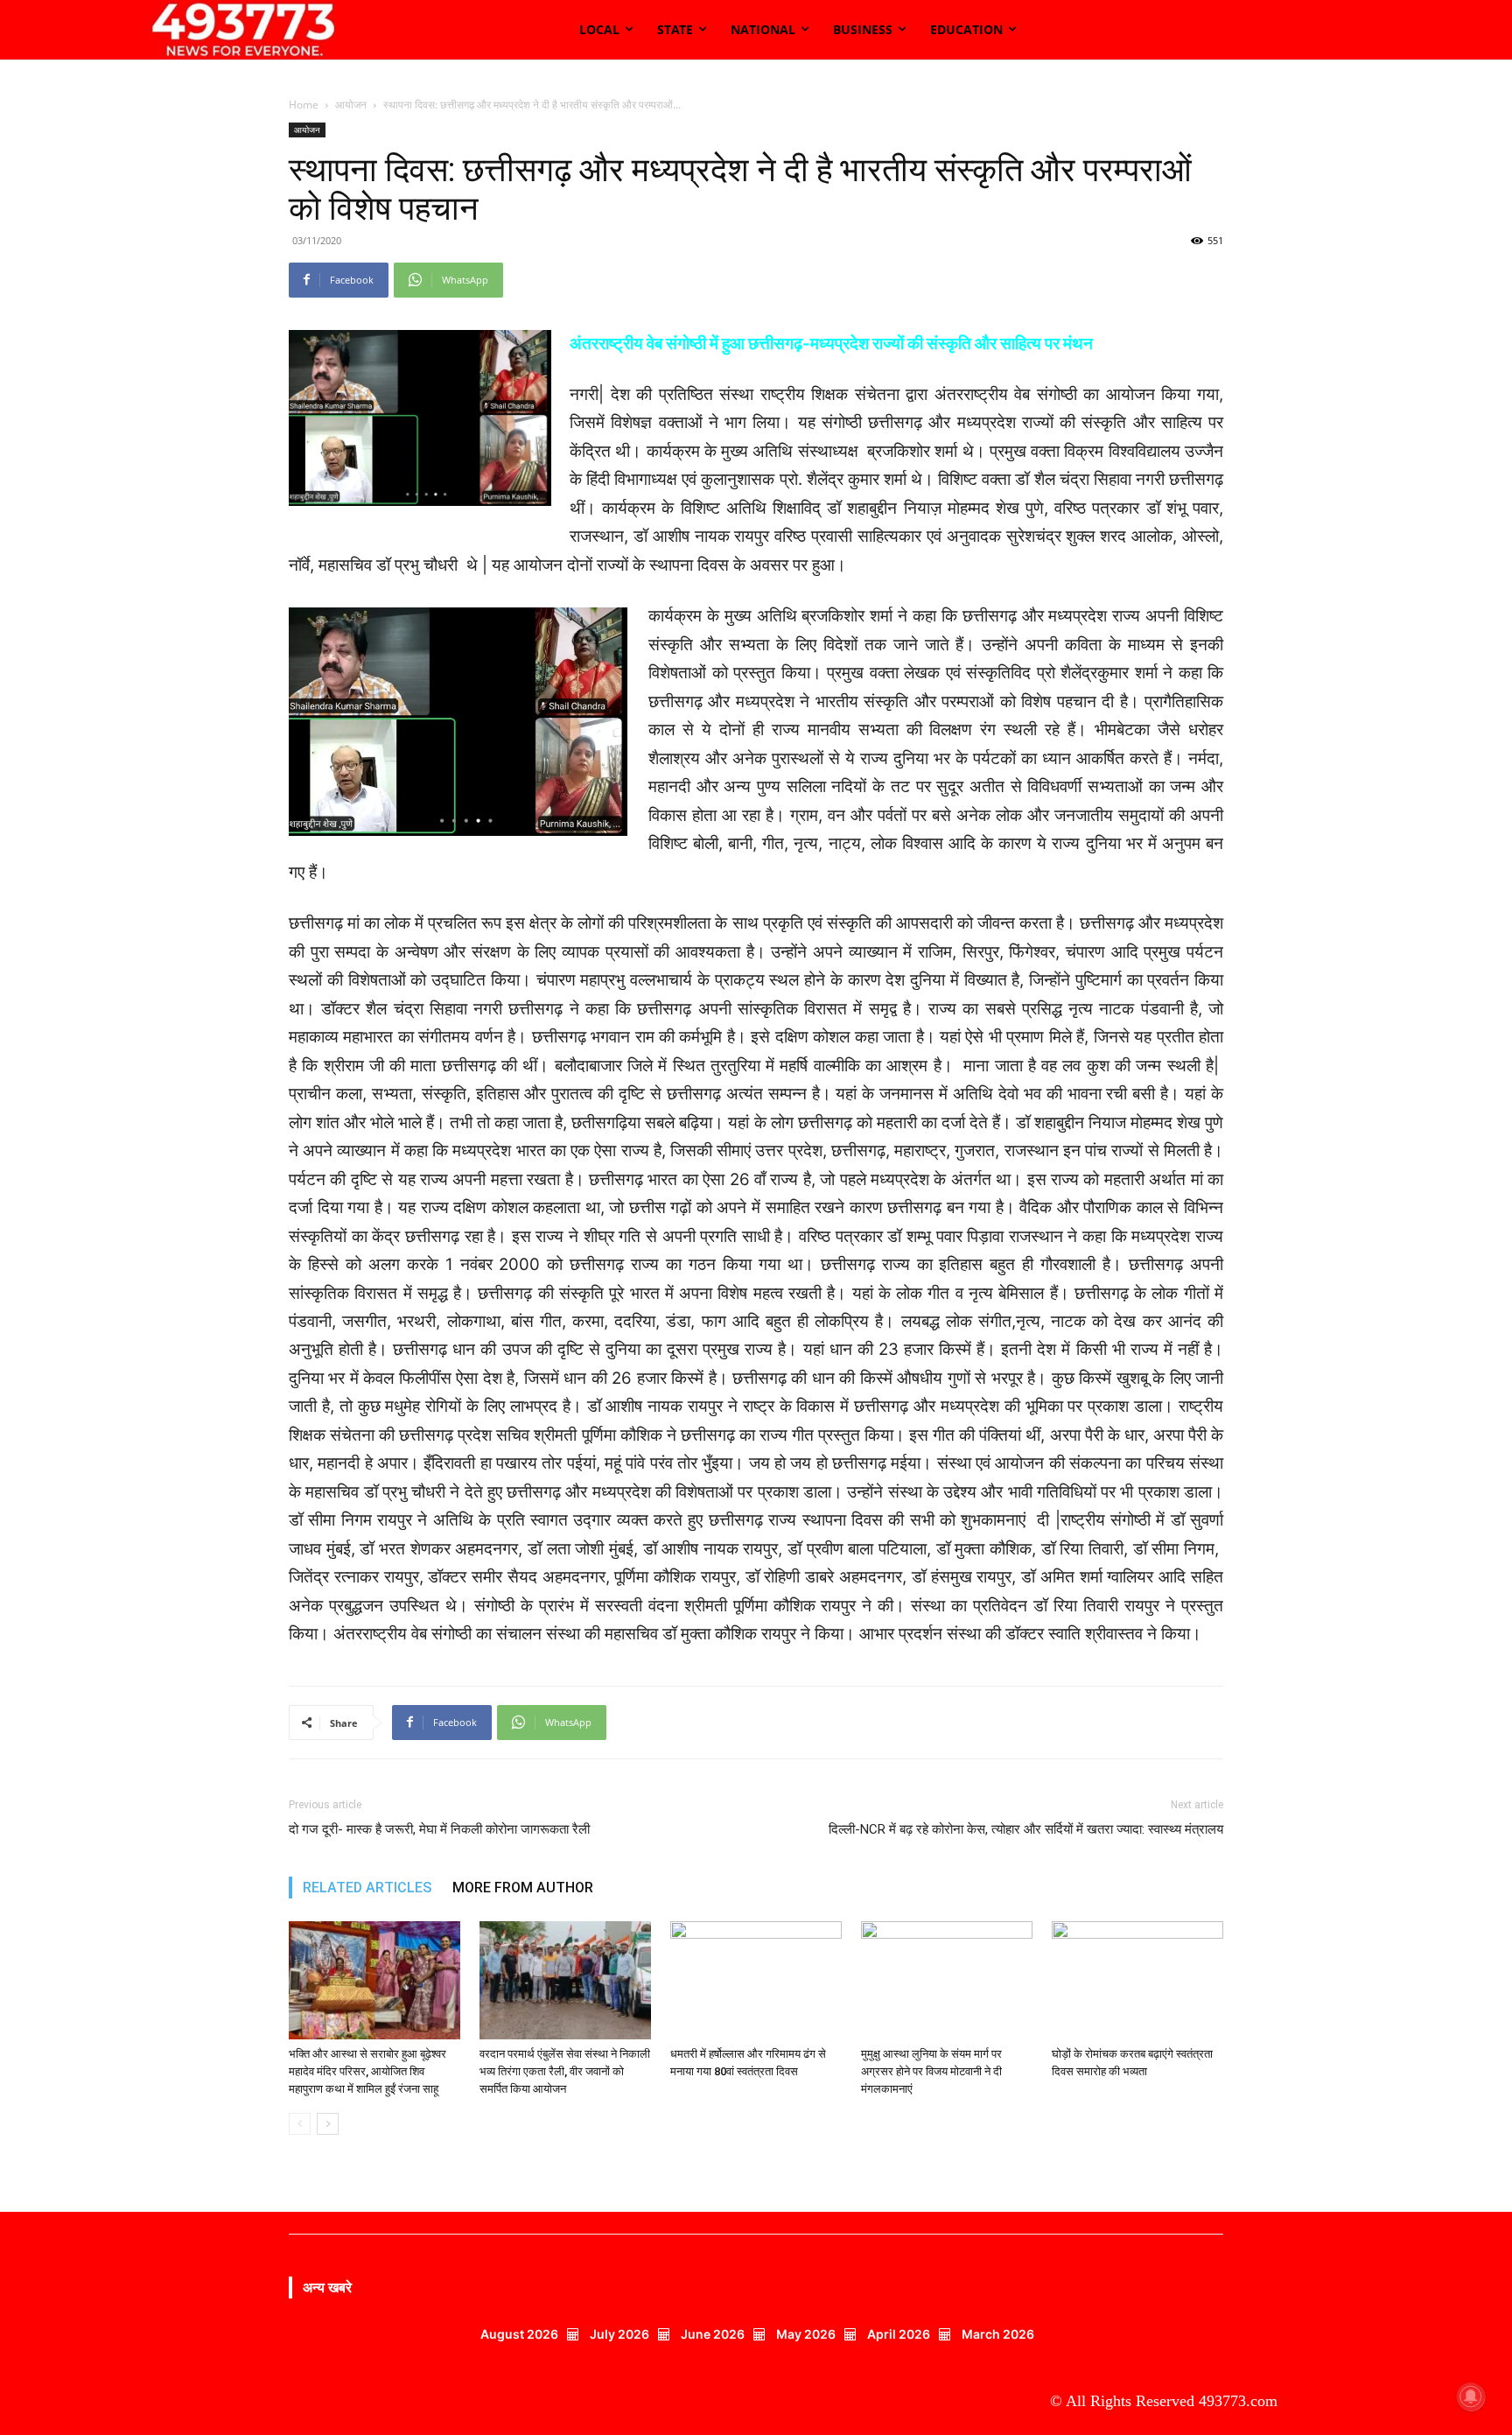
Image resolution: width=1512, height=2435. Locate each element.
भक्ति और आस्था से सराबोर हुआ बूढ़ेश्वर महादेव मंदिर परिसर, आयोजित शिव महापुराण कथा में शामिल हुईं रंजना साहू (367, 2071)
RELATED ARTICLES (367, 1888)
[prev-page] (300, 2124)
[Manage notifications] (1471, 2396)
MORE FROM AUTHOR (523, 1888)
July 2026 (619, 2334)
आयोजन (351, 105)
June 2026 (713, 2334)
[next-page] (328, 2124)
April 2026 (899, 2334)
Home (304, 105)
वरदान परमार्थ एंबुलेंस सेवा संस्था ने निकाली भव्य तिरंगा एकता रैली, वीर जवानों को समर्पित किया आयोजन (565, 2071)
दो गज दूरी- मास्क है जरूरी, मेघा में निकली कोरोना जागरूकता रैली (439, 1829)
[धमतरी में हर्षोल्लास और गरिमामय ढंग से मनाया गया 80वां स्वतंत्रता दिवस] (756, 1980)
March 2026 (998, 2334)
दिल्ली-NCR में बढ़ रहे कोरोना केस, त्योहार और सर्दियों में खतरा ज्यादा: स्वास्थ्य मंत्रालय (1026, 1829)
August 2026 (519, 2334)
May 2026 (806, 2334)
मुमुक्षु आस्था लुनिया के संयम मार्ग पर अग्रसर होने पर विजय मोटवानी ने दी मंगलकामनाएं (931, 2071)
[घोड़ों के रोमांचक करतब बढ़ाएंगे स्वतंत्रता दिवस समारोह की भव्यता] (1137, 1980)
